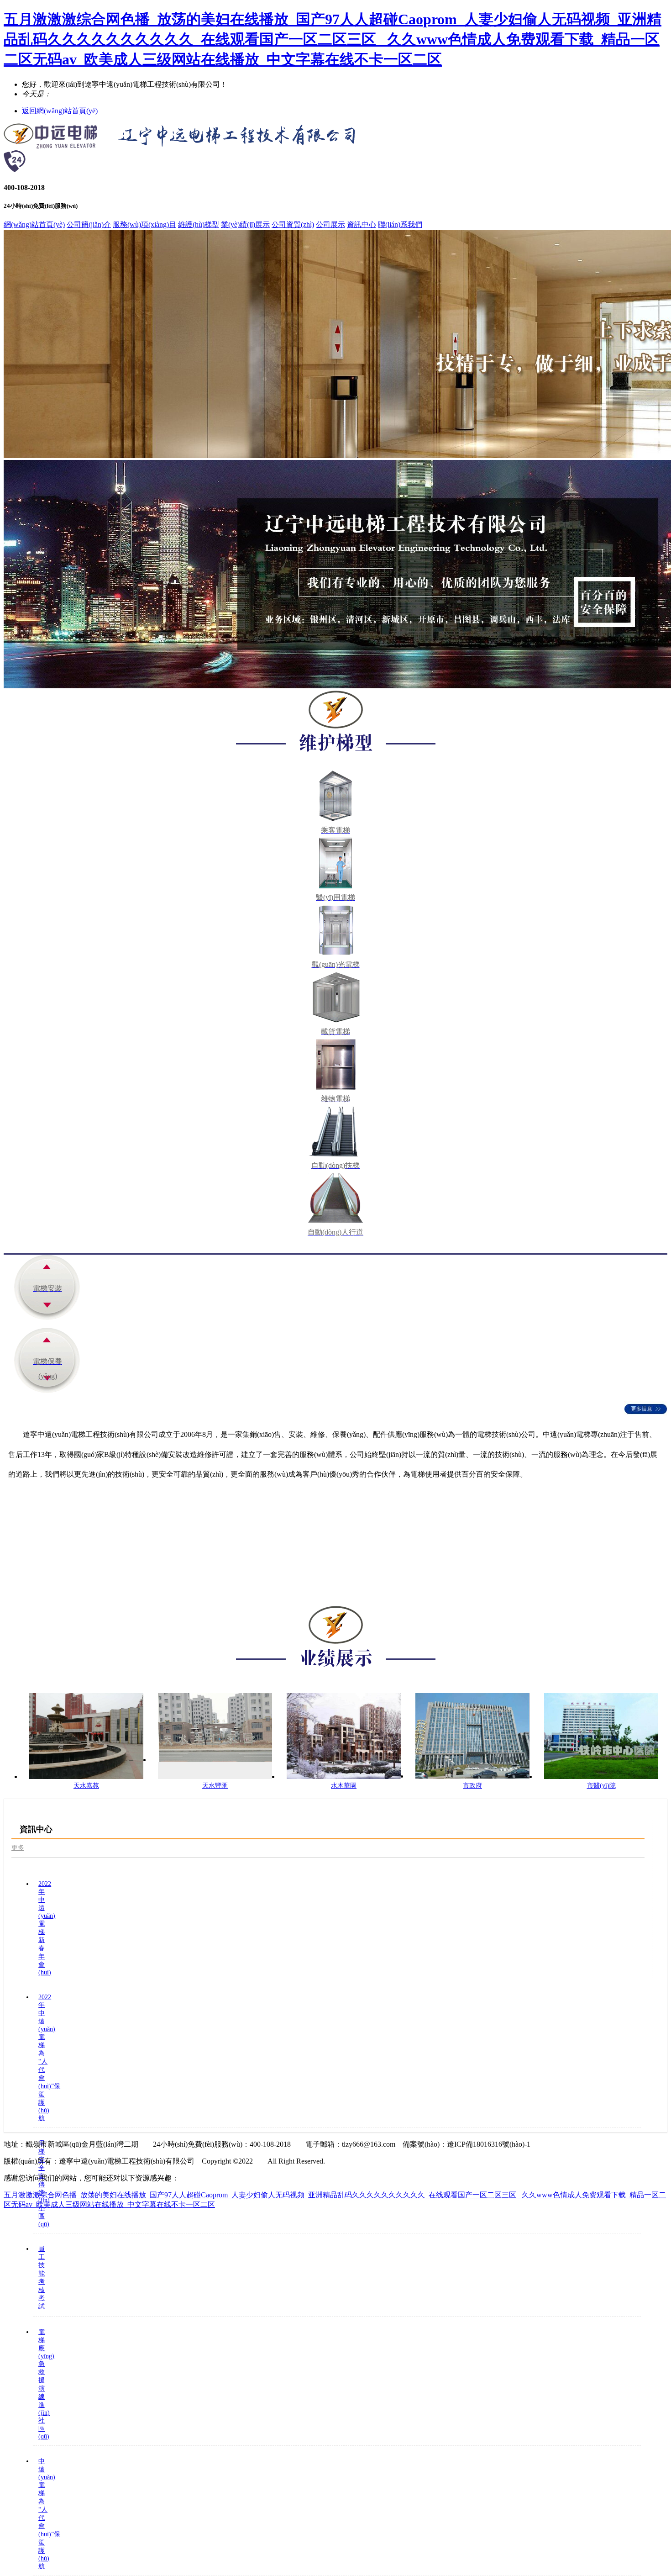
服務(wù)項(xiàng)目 (144, 224)
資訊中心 (362, 224)
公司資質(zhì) (293, 224)
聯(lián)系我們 (400, 224)
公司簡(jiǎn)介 (89, 224)
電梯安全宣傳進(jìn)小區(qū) (44, 2184)
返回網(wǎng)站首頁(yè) (60, 111)
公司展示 (330, 224)
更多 (18, 1848)
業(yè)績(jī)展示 (245, 224)
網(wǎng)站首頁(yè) (34, 224)
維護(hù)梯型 (199, 224)
